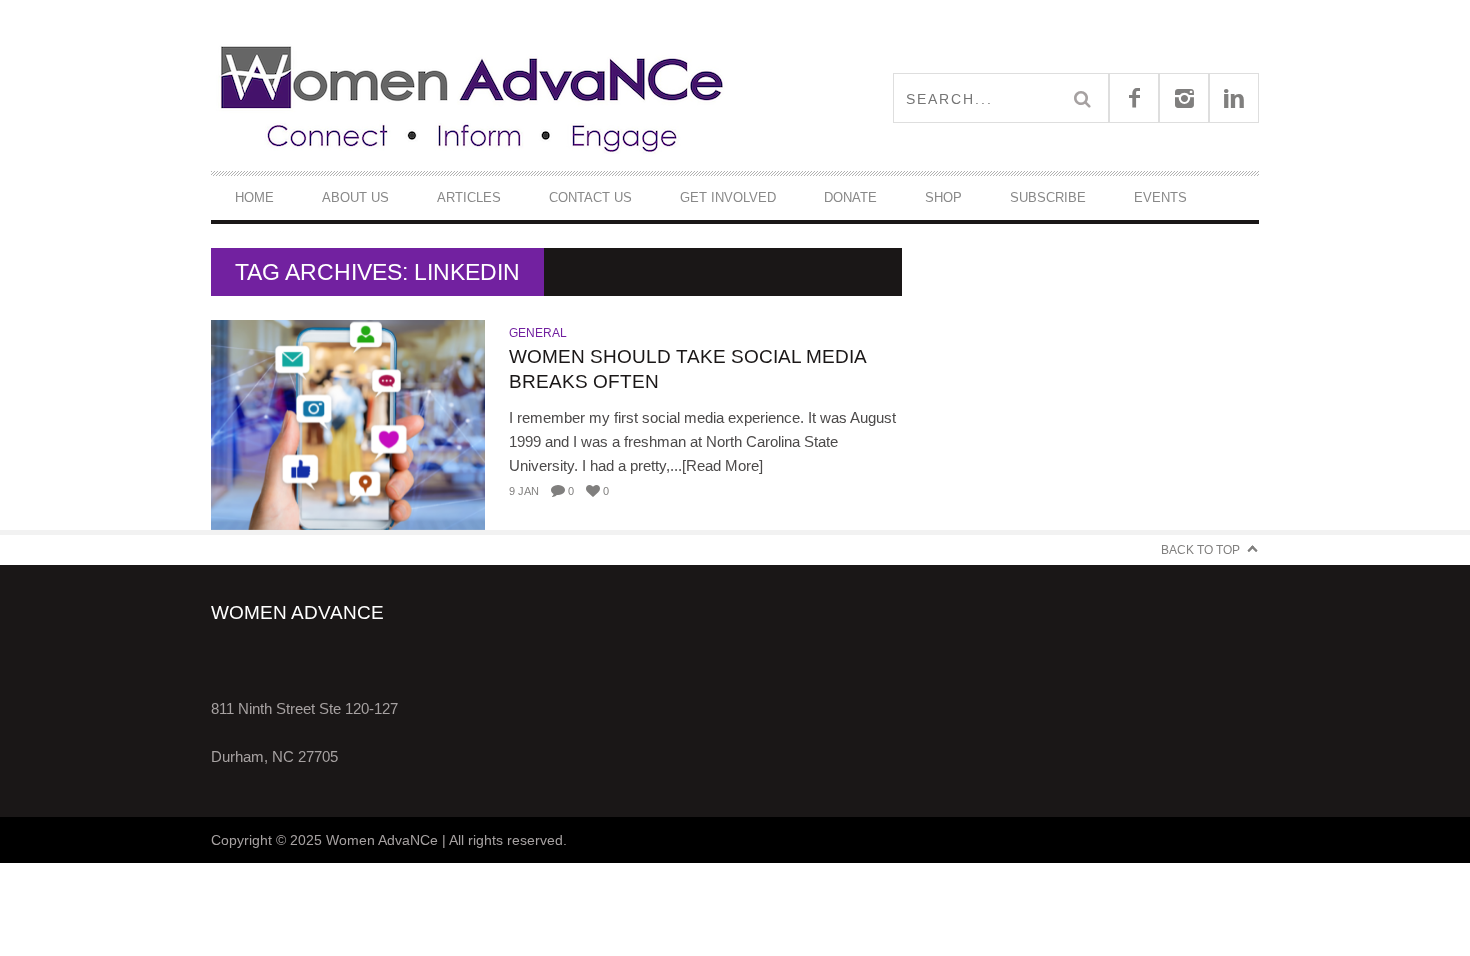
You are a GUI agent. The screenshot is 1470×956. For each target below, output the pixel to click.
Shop (943, 197)
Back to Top (1200, 550)
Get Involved (728, 197)
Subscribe (1048, 197)
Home (254, 197)
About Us (355, 197)
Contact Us (590, 197)
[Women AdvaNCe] (473, 97)
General (538, 333)
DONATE (850, 197)
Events (1160, 197)
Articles (469, 197)
